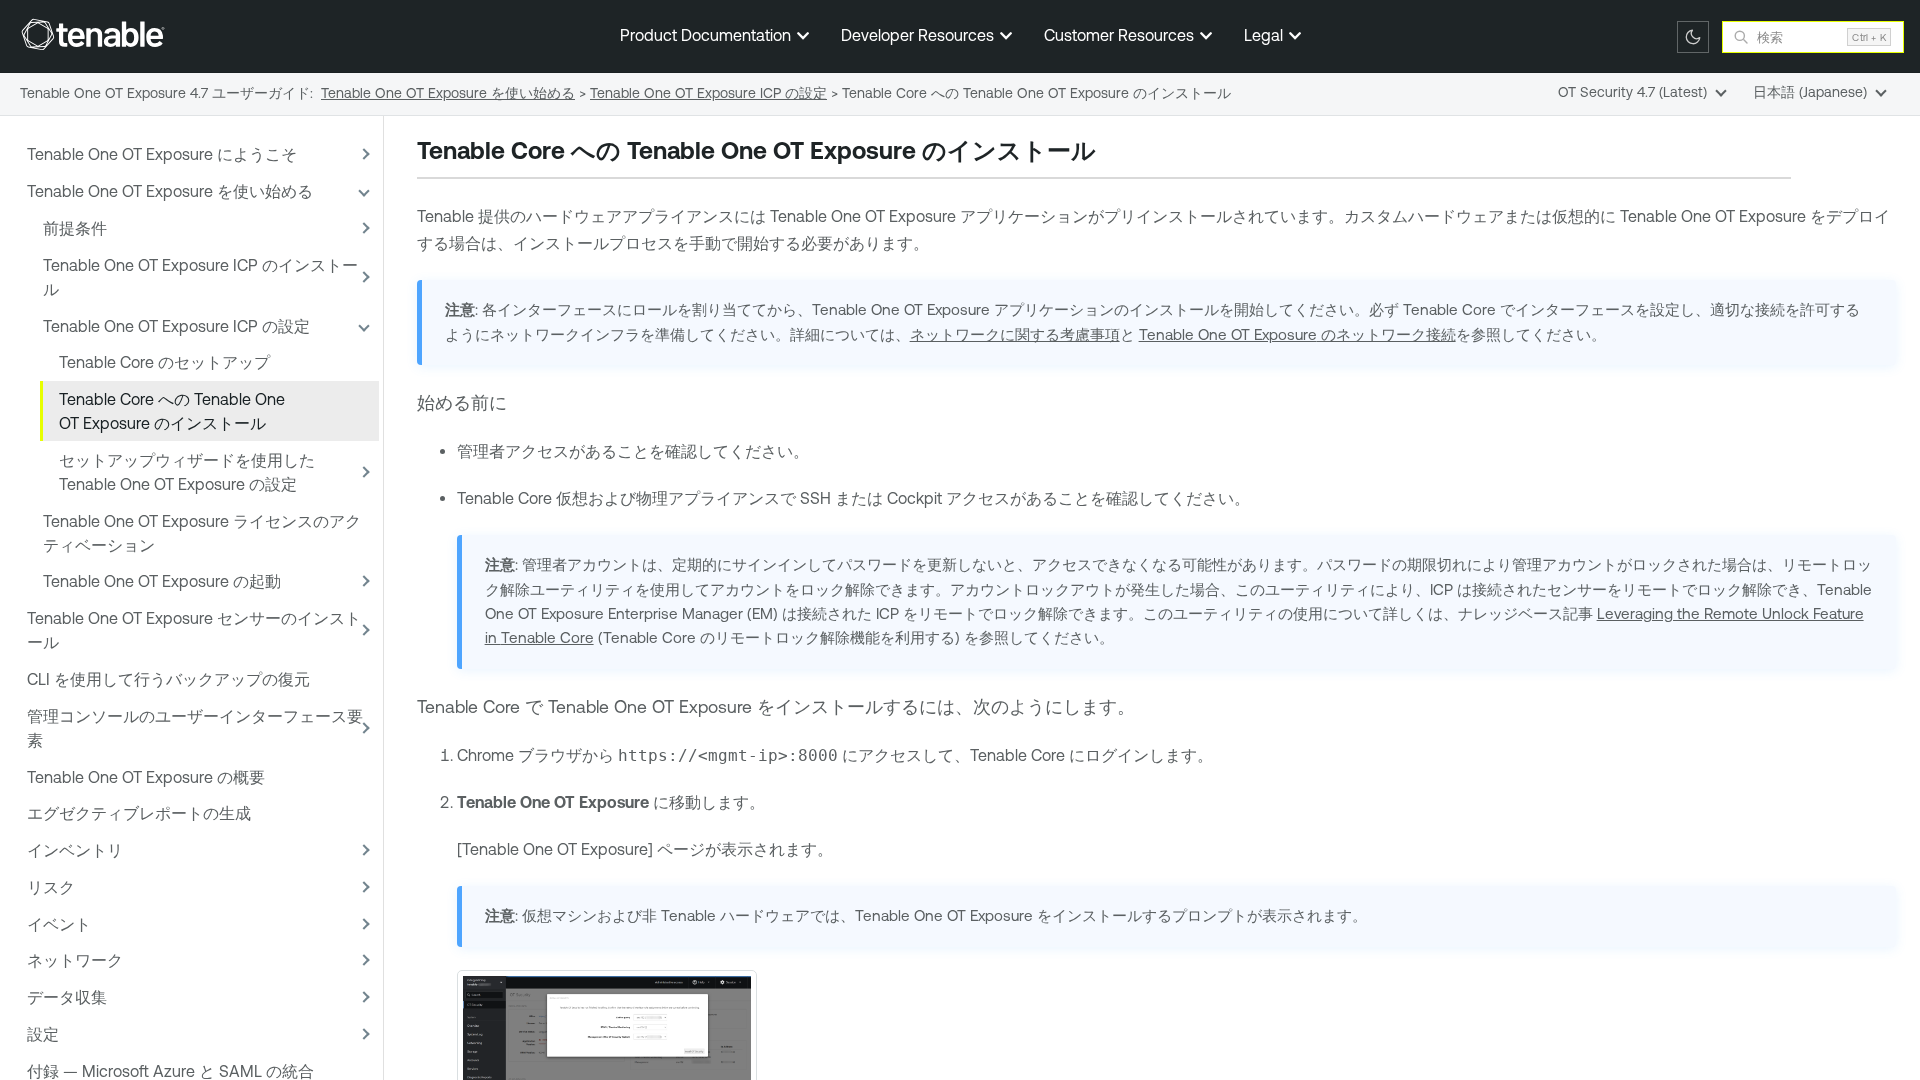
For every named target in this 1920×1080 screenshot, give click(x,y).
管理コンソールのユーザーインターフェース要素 (195, 728)
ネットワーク (75, 960)
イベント (59, 924)
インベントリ (75, 850)
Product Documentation (707, 35)
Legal (1265, 35)
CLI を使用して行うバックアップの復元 (168, 679)
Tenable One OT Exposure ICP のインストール (200, 277)
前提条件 (75, 228)
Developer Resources (919, 35)
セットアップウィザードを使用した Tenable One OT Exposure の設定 (187, 472)
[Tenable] (93, 34)
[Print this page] (1113, 153)
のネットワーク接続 (1297, 334)
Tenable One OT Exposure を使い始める (170, 191)
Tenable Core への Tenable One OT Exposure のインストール (172, 411)
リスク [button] (51, 887)
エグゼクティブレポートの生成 (139, 813)
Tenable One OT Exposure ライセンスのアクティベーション (202, 533)
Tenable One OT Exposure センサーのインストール (194, 630)
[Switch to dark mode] (1693, 37)
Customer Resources (1121, 35)
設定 (43, 1034)
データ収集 (67, 997)
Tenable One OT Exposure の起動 (162, 581)
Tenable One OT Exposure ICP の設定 (176, 326)
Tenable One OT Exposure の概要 (146, 777)
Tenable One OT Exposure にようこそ (162, 154)
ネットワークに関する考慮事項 (1015, 334)
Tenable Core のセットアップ (164, 362)
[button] (363, 154)
